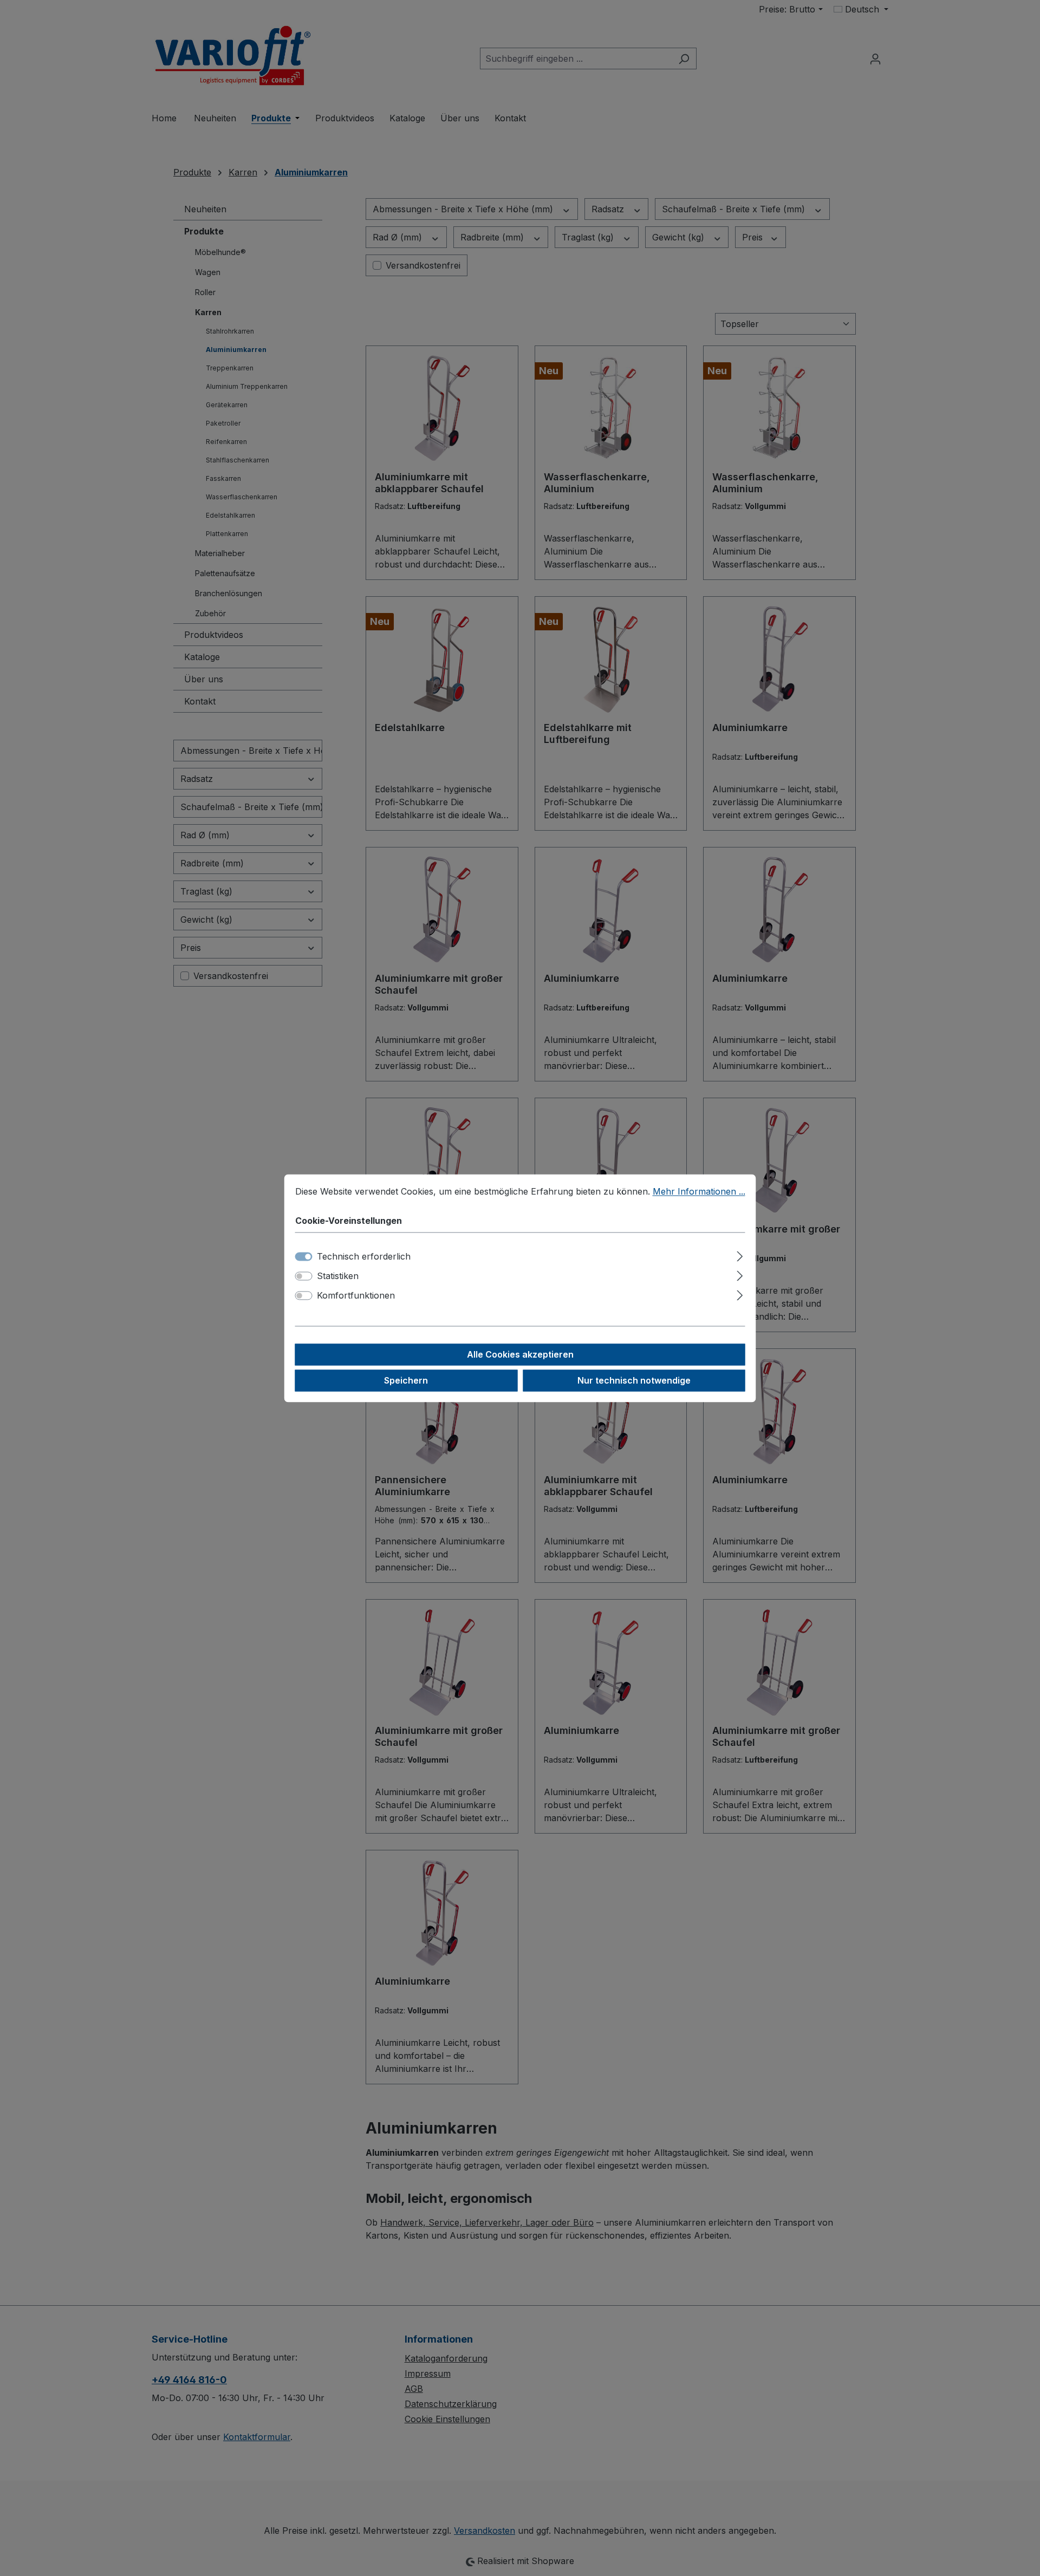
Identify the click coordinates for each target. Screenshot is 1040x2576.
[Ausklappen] (740, 1254)
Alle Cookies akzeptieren (520, 1354)
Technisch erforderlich (364, 1256)
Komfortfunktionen (356, 1295)
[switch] (304, 1276)
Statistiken (338, 1276)
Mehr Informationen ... (699, 1191)
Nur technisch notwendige (634, 1380)
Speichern (406, 1380)
